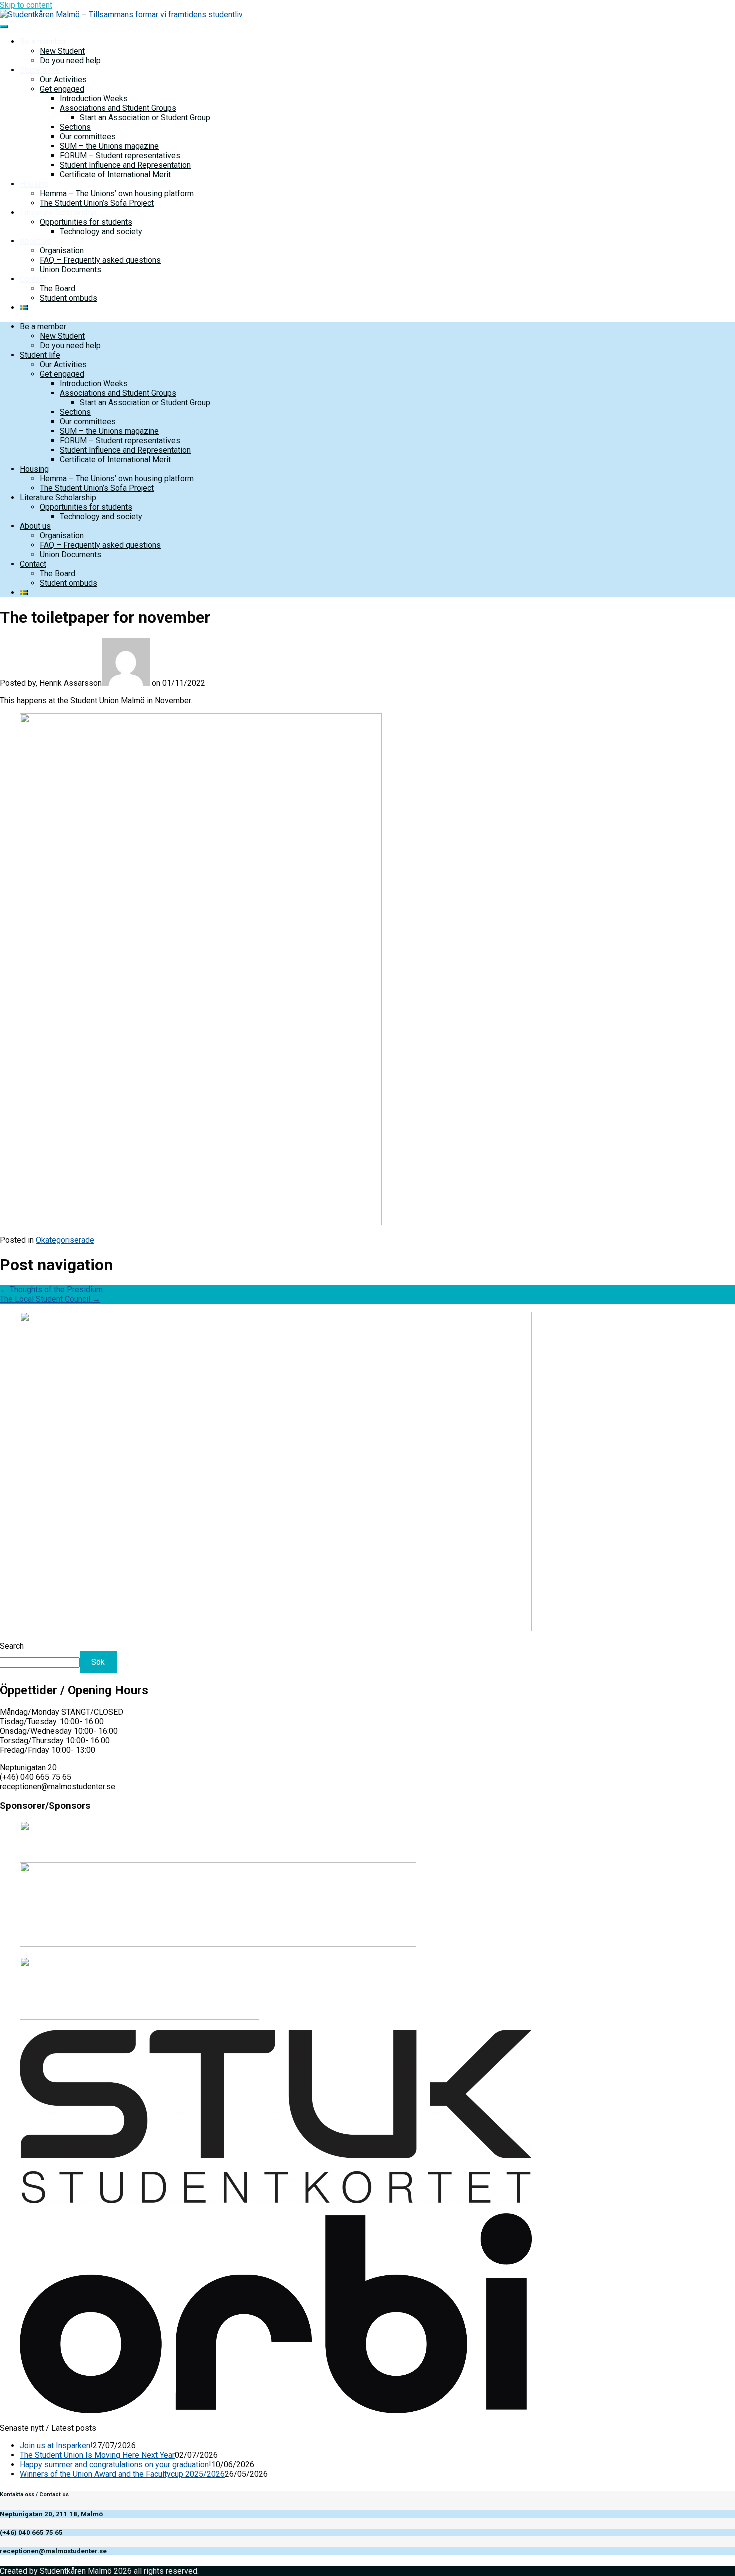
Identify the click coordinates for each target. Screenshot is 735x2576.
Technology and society (101, 231)
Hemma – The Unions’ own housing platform (117, 193)
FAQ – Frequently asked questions (100, 260)
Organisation (62, 250)
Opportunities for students (86, 222)
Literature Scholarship (58, 212)
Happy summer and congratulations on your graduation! (116, 2465)
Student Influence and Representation (125, 165)
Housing (34, 184)
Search (12, 1646)
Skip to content (26, 5)
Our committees (88, 136)
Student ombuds (69, 298)
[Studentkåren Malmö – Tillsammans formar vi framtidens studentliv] (121, 14)
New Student (62, 51)
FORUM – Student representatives (120, 155)
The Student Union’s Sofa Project (97, 203)
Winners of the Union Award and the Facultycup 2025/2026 (122, 2474)
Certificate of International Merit (115, 174)
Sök (98, 1662)
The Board (58, 288)
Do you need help (70, 60)
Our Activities (63, 79)
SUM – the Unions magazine (109, 146)
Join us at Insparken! (56, 2446)
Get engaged (62, 89)
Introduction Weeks (94, 98)
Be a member (43, 41)
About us (35, 241)
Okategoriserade (65, 1240)
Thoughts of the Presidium (51, 1290)
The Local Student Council (50, 1299)
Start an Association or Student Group (145, 117)
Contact (33, 279)
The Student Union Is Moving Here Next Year (97, 2455)
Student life (40, 70)
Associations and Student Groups (118, 108)
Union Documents (71, 269)
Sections (75, 127)
